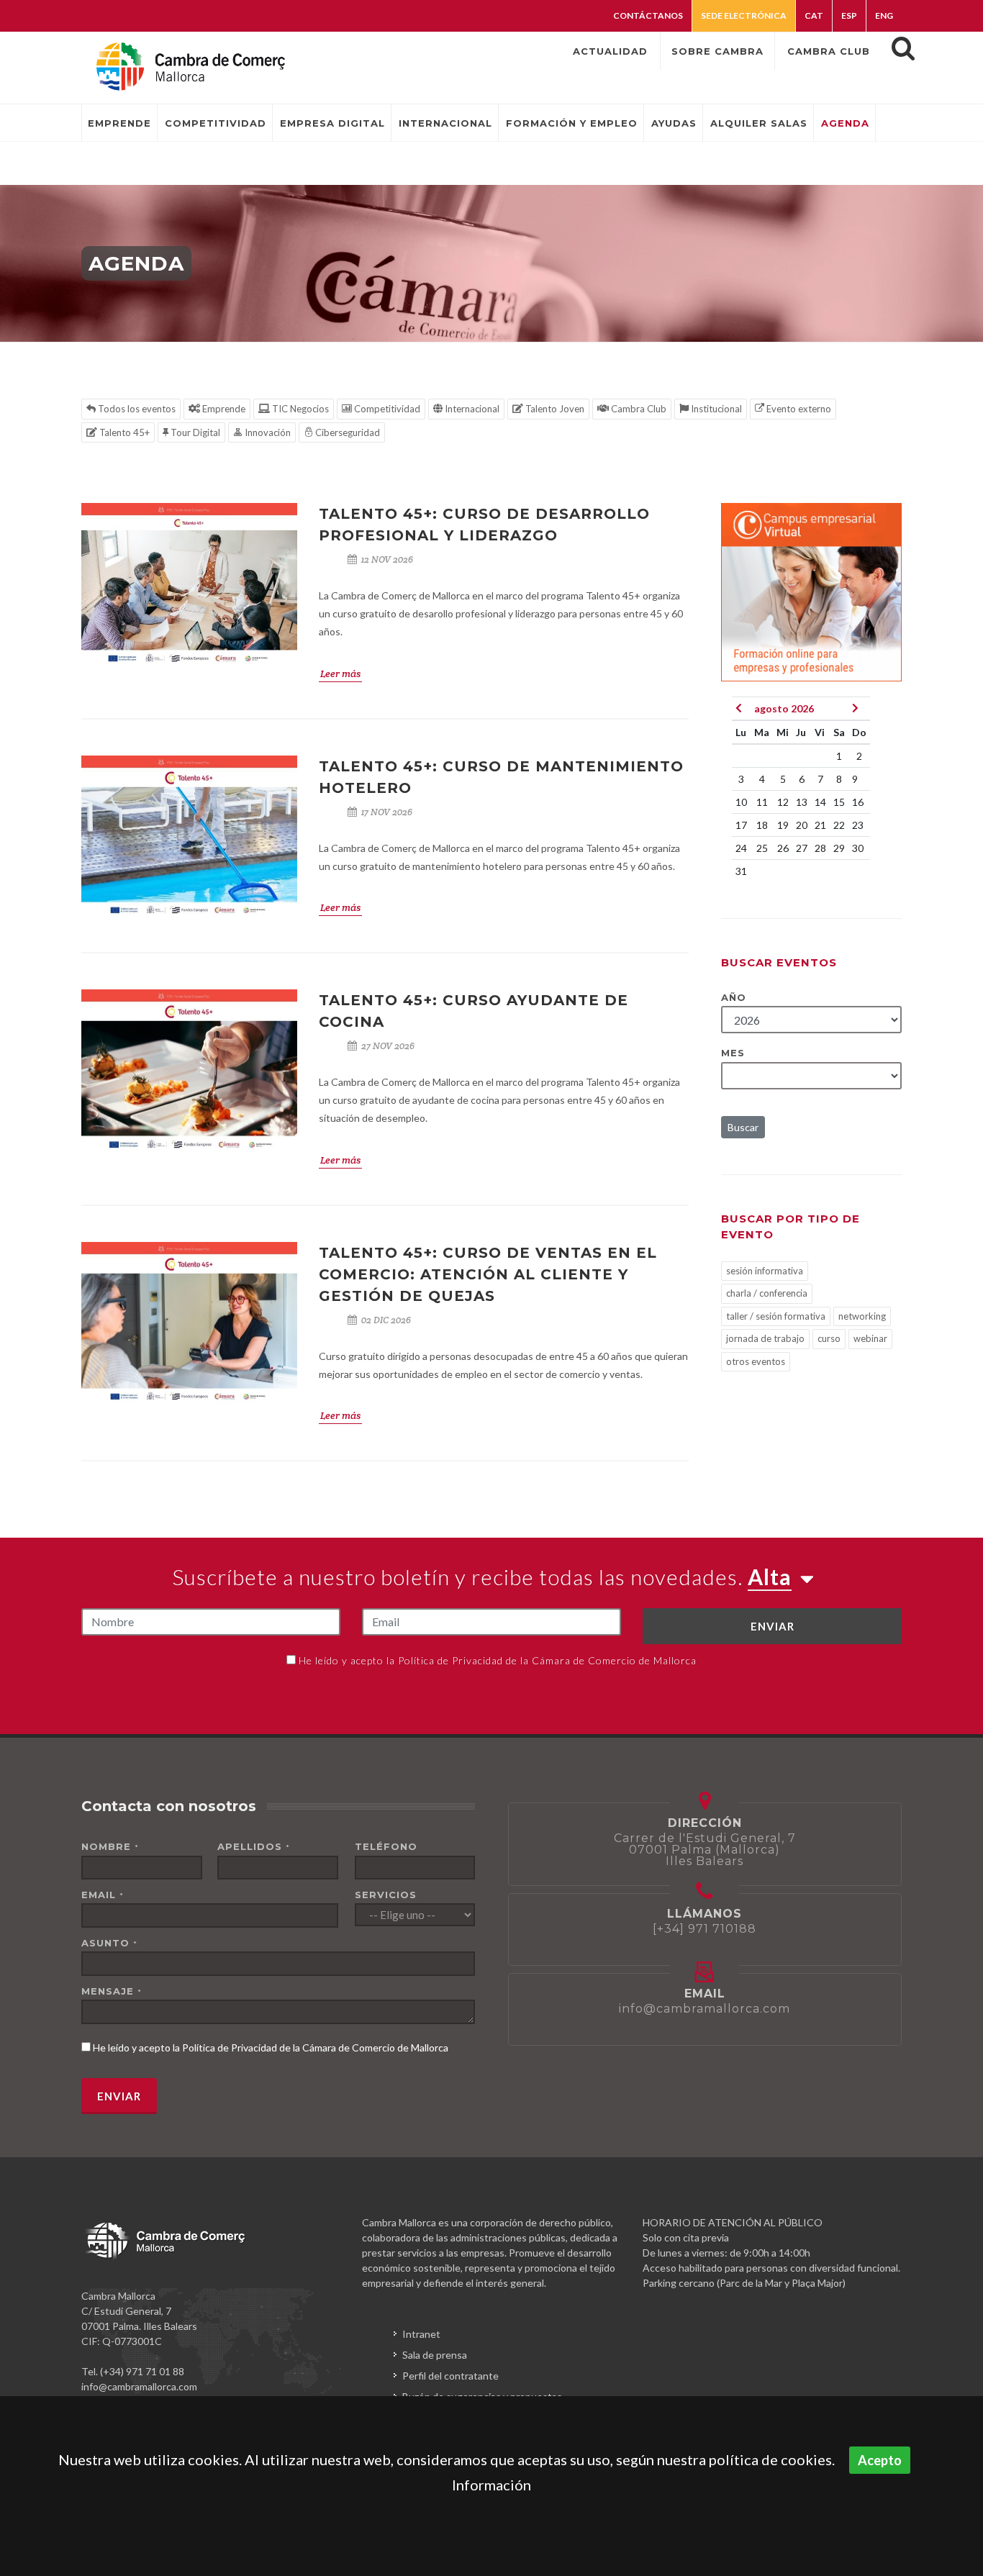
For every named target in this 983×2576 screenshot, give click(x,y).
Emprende (223, 409)
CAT (814, 15)
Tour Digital (194, 432)
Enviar (773, 1626)
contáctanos (648, 15)
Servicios (386, 1895)
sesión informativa (765, 1271)
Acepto (880, 2460)
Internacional (471, 409)
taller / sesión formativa (776, 1316)
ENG (884, 15)
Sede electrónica (744, 15)
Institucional (715, 409)
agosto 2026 (784, 708)
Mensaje (112, 1991)
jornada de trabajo (765, 1338)
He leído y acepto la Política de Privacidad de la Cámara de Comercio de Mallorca (498, 1660)
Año (734, 997)
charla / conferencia (767, 1293)
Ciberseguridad (346, 432)
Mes (733, 1053)
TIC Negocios (299, 409)
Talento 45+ (123, 432)
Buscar (743, 1127)
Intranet (421, 2334)
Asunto (109, 1943)
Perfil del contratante (450, 2376)
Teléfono (386, 1846)
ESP (849, 15)
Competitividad (386, 409)
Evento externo (798, 409)
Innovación (267, 432)
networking (862, 1316)
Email (103, 1895)
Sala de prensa (435, 2355)
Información (491, 2485)
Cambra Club (638, 409)
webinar (870, 1338)
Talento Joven (554, 409)
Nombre (110, 1846)
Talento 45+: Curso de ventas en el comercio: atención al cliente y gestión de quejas (488, 1274)
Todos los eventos (136, 409)
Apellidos (254, 1846)
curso (829, 1338)
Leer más (340, 674)
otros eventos (756, 1361)
